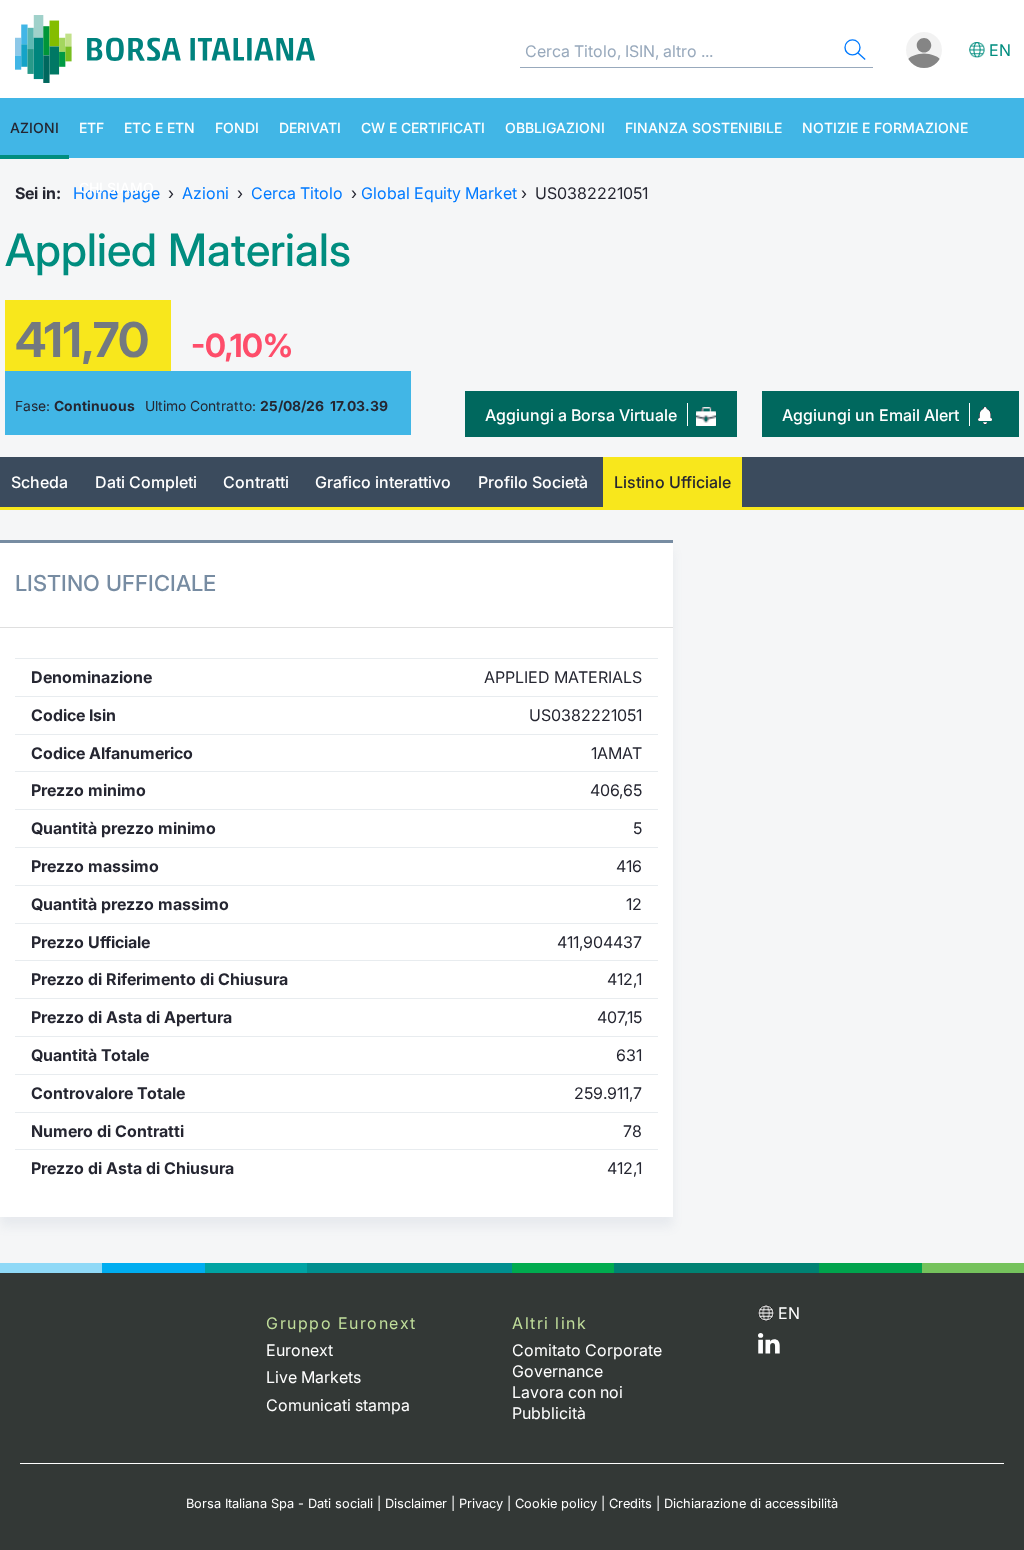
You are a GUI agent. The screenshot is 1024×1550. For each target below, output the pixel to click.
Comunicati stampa (338, 1405)
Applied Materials (178, 250)
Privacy (481, 1503)
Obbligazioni (555, 127)
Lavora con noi (567, 1392)
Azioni (34, 127)
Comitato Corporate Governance (587, 1360)
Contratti (256, 482)
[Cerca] (853, 52)
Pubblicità (549, 1413)
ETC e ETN (159, 127)
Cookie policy (556, 1503)
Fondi (237, 127)
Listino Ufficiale (672, 482)
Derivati (310, 127)
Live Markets (313, 1377)
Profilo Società (533, 482)
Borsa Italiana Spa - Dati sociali (279, 1503)
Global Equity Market (439, 193)
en (1000, 50)
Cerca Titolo (297, 193)
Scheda (39, 482)
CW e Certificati (423, 127)
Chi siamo (116, 187)
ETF (91, 127)
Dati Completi (146, 482)
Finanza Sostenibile (703, 127)
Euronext (299, 1350)
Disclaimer (416, 1503)
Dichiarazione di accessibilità (751, 1503)
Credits (630, 1503)
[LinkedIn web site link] (769, 1348)
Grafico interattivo (383, 482)
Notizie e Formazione (885, 127)
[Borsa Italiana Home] (165, 49)
